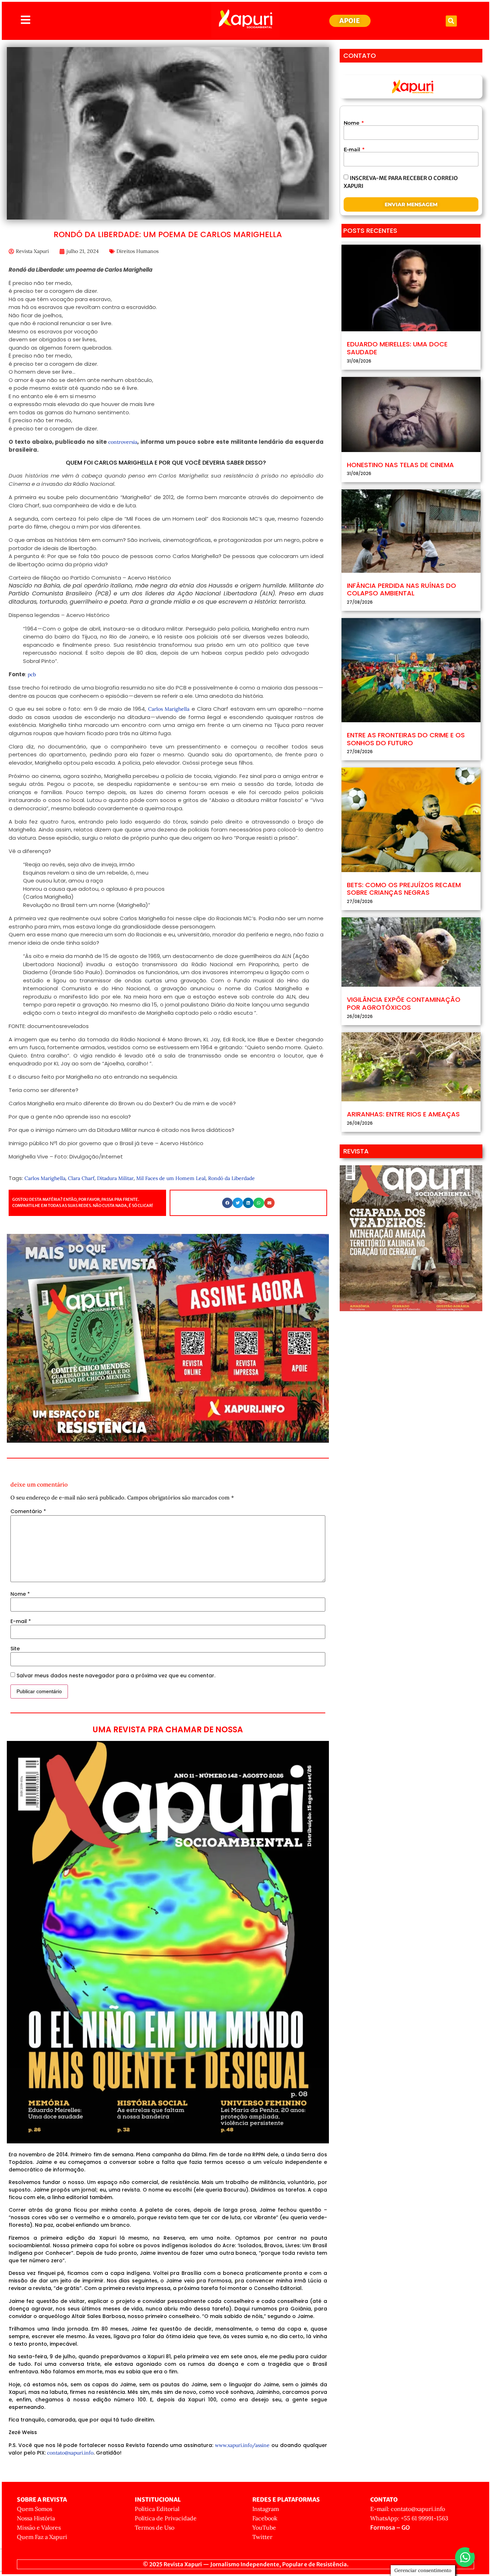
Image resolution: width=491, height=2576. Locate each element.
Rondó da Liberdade (231, 1178)
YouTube (264, 2527)
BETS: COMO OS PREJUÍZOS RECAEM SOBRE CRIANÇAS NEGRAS (404, 889)
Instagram (266, 2509)
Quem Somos (35, 2509)
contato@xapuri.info (70, 2453)
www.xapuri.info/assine (242, 2445)
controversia (123, 442)
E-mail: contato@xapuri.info (408, 2509)
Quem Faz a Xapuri (42, 2537)
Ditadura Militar (115, 1178)
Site (15, 1649)
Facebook (265, 2518)
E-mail (21, 1621)
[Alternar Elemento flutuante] (465, 2557)
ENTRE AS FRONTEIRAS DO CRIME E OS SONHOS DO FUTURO (406, 739)
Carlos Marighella (169, 709)
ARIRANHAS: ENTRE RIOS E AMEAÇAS (403, 1114)
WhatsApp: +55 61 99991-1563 (409, 2518)
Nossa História (36, 2518)
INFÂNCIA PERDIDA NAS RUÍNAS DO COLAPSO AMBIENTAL (401, 589)
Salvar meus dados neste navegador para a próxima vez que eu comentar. (116, 1676)
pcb (32, 674)
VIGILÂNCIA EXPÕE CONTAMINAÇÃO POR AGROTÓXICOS (404, 1003)
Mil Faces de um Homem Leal (171, 1178)
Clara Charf (81, 1178)
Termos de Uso (155, 2527)
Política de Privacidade (166, 2518)
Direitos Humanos (137, 251)
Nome (20, 1594)
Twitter (262, 2537)
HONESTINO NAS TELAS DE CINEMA (400, 465)
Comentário (28, 1511)
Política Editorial (157, 2509)
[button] (451, 21)
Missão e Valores (39, 2527)
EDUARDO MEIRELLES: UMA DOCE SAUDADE (397, 348)
